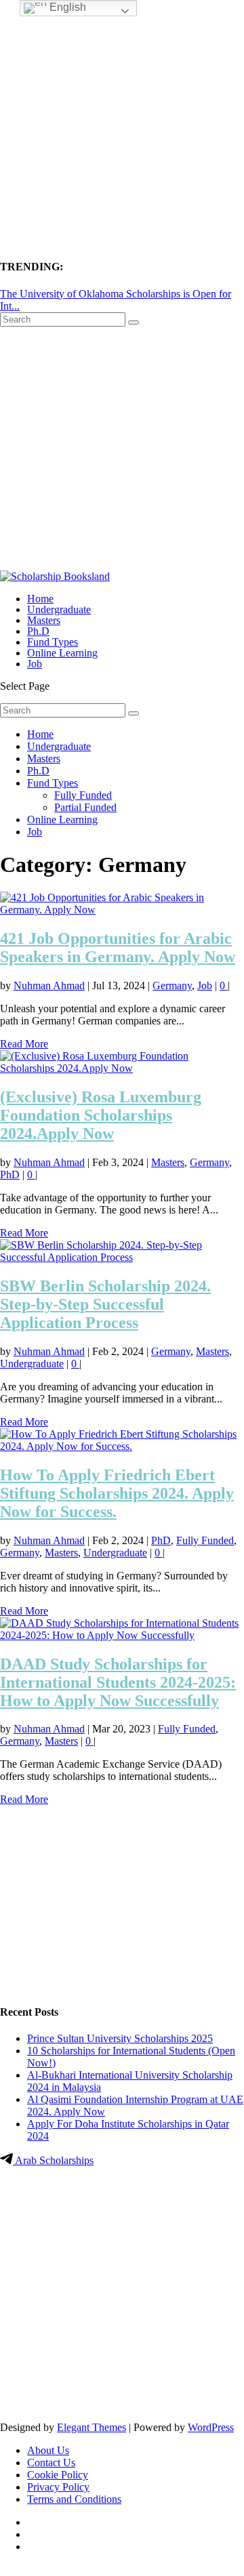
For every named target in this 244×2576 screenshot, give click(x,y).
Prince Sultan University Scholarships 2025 (120, 2038)
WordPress (211, 2427)
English (66, 7)
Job (35, 664)
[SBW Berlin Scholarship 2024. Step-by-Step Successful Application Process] (122, 1257)
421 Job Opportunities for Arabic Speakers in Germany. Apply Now (118, 948)
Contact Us (51, 2463)
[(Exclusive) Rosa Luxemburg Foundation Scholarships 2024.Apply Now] (122, 1068)
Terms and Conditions (74, 2499)
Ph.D (38, 631)
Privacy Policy (58, 2487)
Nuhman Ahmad (49, 985)
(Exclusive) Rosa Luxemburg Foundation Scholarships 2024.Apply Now (101, 1115)
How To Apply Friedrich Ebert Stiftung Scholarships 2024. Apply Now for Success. (117, 1493)
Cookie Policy (58, 2475)
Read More (24, 1044)
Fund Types (53, 642)
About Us (48, 2450)
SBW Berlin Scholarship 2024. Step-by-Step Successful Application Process (105, 1304)
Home (40, 599)
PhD (10, 1175)
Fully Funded (83, 795)
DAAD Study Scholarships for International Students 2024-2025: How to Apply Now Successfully (118, 1682)
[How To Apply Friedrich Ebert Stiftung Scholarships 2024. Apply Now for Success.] (122, 1446)
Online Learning (62, 653)
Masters (44, 620)
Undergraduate (59, 609)
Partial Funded (85, 807)
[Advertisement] (122, 122)
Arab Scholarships (53, 2160)
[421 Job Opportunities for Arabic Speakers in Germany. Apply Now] (122, 910)
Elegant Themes (91, 2427)
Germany (172, 985)
